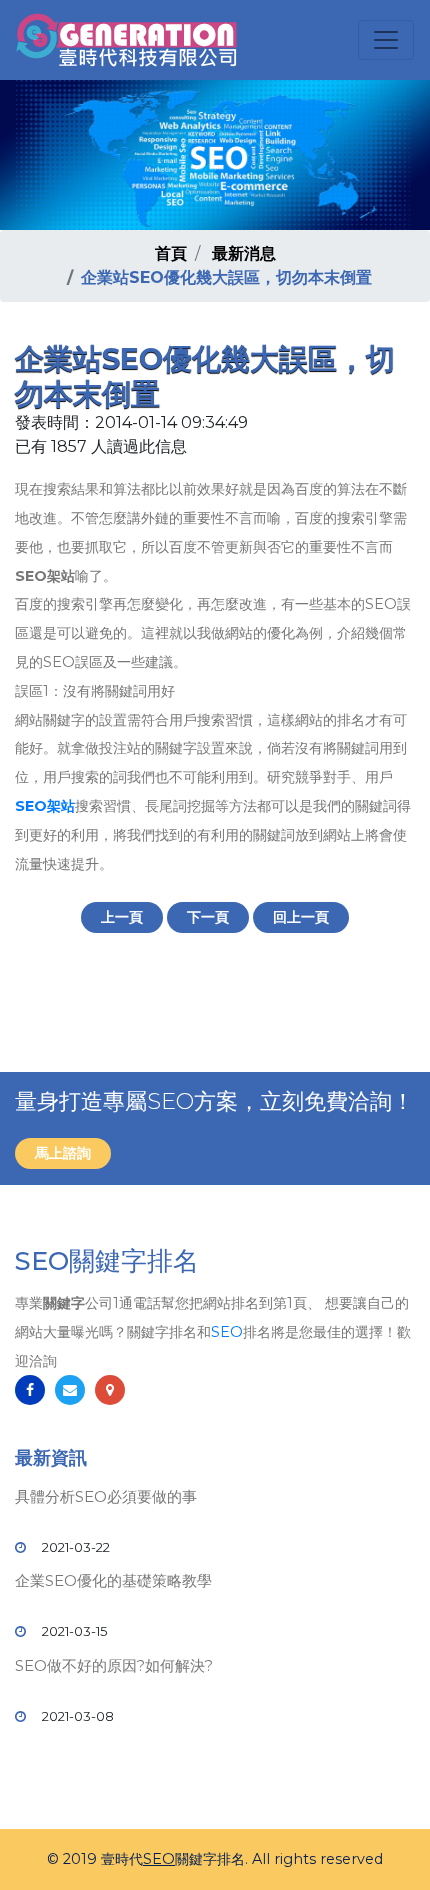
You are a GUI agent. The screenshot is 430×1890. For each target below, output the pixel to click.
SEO (227, 1332)
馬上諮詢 (63, 1153)
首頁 (171, 253)
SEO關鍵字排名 (107, 1261)
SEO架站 (45, 806)
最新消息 (244, 253)
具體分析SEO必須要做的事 (106, 1496)
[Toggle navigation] (386, 40)
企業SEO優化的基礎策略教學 (113, 1580)
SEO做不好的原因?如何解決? (114, 1665)
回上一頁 (301, 917)
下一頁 (208, 917)
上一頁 (122, 917)
